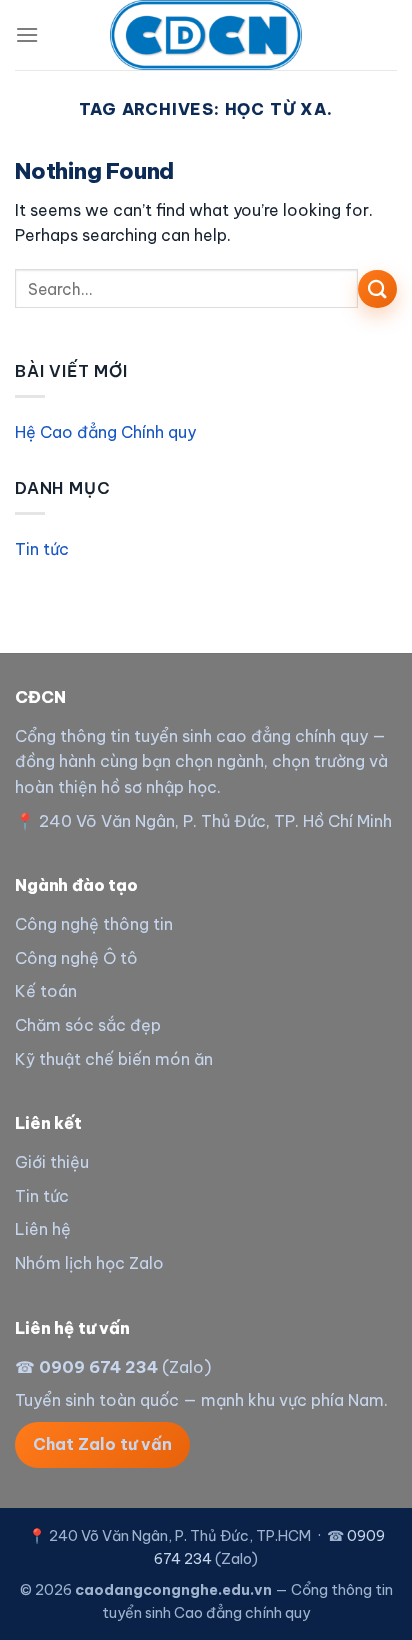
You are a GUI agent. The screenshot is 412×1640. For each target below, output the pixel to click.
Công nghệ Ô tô (76, 958)
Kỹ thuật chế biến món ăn (114, 1059)
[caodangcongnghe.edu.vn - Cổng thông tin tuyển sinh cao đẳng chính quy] (206, 35)
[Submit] (377, 289)
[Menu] (27, 34)
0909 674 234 (98, 1367)
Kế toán (46, 991)
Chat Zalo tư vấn (102, 1444)
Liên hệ (43, 1229)
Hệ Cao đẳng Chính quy (105, 432)
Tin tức (42, 549)
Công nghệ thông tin (94, 924)
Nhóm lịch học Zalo (89, 1263)
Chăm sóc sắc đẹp (88, 1025)
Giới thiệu (52, 1162)
